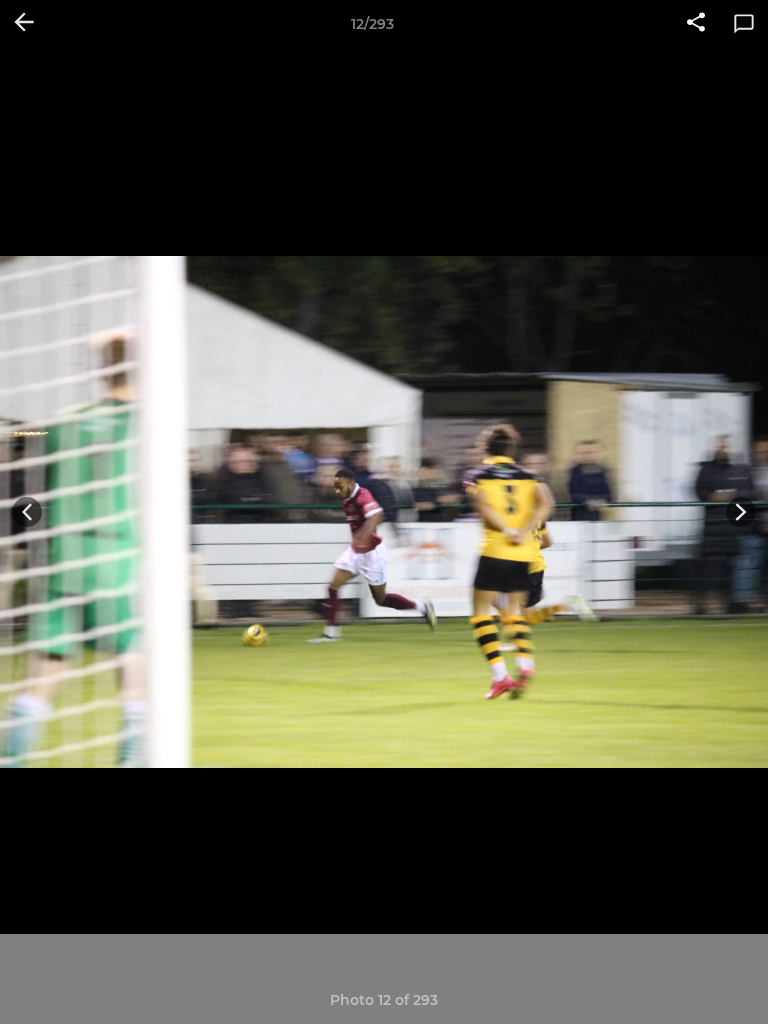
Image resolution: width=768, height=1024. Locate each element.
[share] (696, 24)
